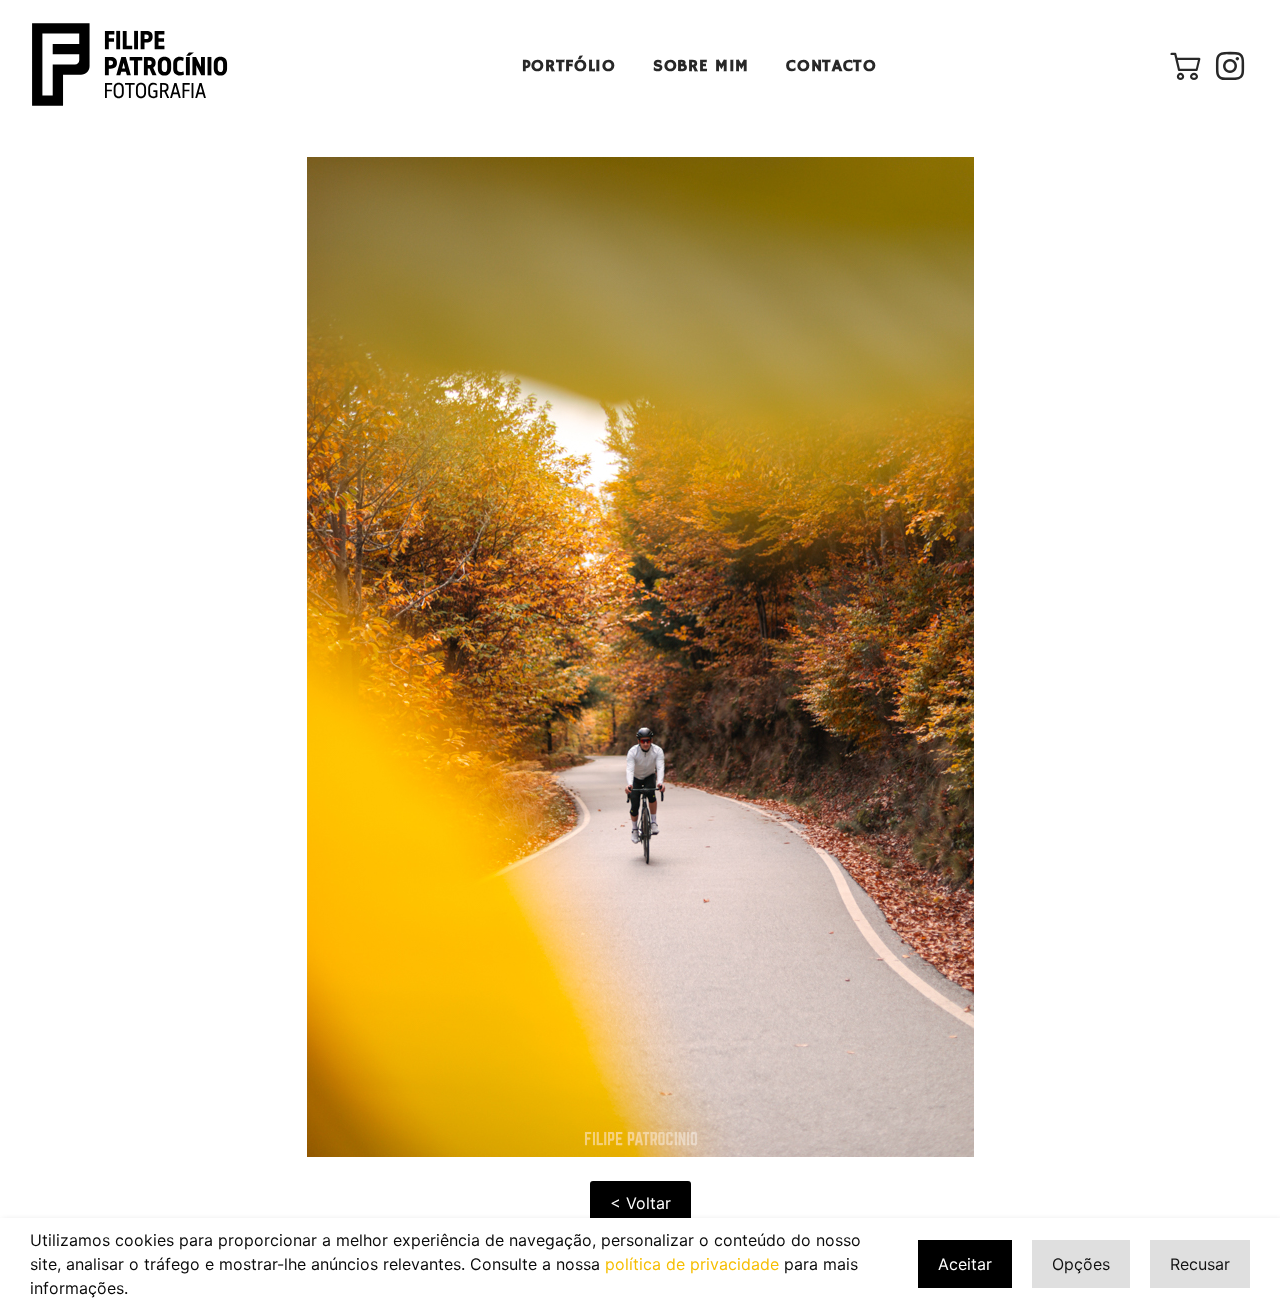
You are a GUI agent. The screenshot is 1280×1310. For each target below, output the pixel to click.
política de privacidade (692, 1264)
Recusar (1200, 1264)
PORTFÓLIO (569, 66)
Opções (1081, 1264)
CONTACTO (831, 66)
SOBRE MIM (701, 66)
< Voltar (640, 1203)
